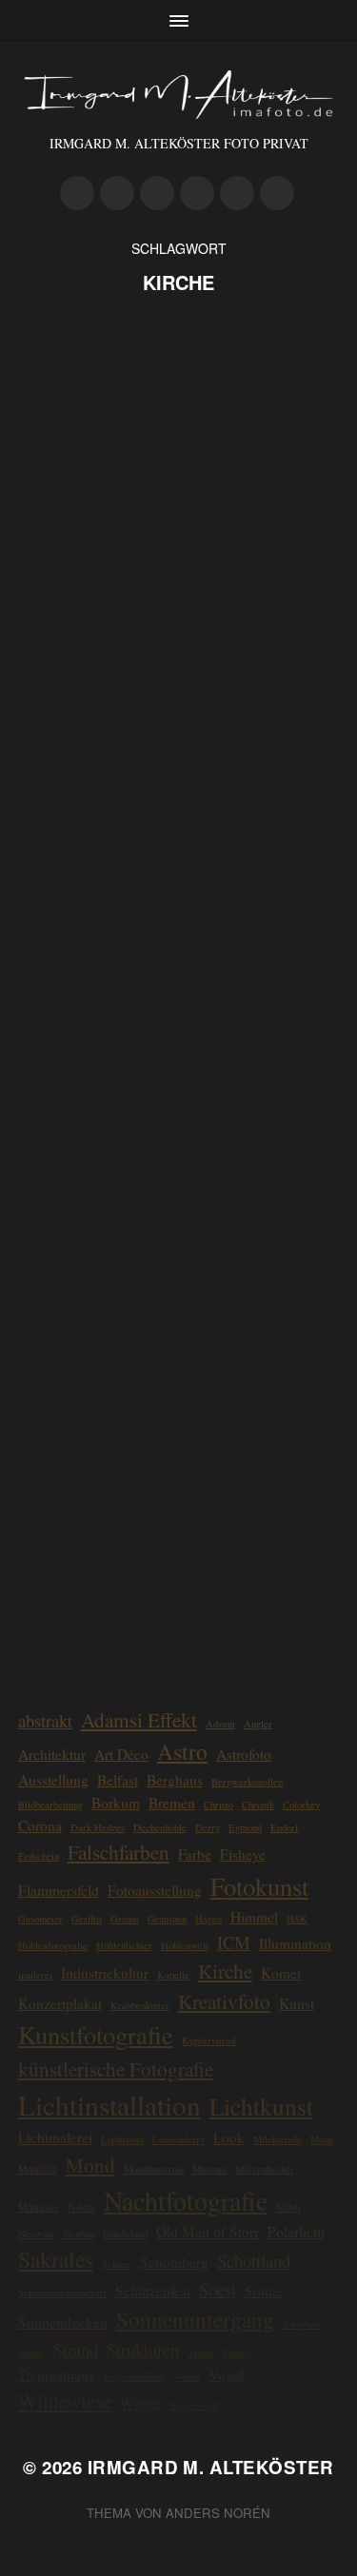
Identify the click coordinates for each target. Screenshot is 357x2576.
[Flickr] (157, 193)
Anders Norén (218, 2513)
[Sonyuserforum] (277, 193)
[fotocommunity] (237, 193)
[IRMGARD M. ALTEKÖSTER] (178, 95)
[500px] (77, 193)
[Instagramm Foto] (117, 193)
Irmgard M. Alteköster (211, 2467)
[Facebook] (197, 193)
